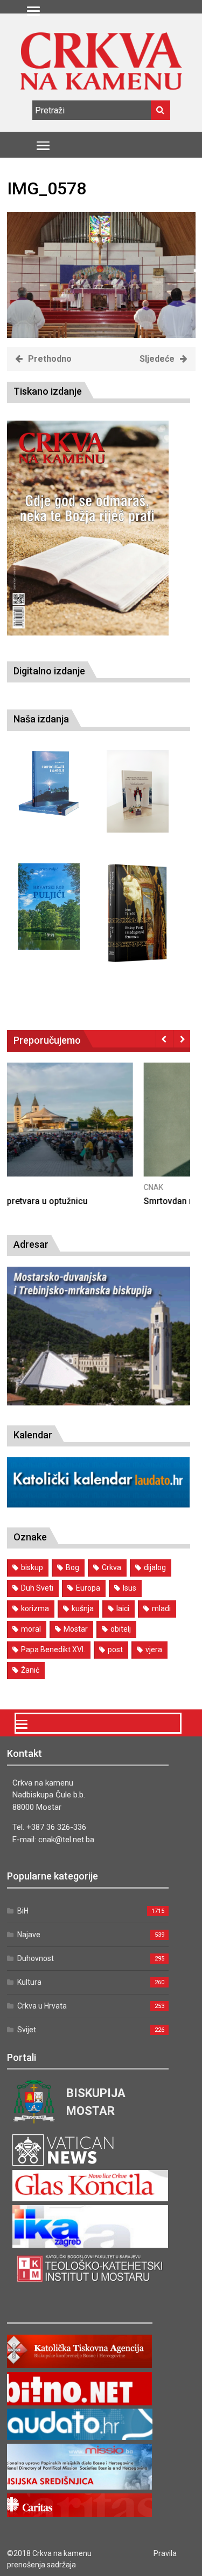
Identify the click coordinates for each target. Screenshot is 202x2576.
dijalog (155, 1567)
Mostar (76, 1629)
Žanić (30, 1670)
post (115, 1649)
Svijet (27, 2030)
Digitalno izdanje (49, 671)
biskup (32, 1567)
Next (182, 1039)
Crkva (112, 1567)
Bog (72, 1567)
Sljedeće (157, 359)
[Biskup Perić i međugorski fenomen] (138, 914)
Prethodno (50, 359)
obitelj (121, 1629)
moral (31, 1629)
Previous (165, 1039)
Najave (29, 1935)
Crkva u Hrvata (42, 2006)
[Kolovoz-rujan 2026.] (88, 528)
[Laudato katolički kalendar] (99, 1505)
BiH (23, 1911)
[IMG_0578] (101, 335)
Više (99, 1130)
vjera (154, 1649)
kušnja (83, 1608)
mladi (161, 1608)
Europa (88, 1588)
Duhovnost (36, 1958)
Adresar (31, 1244)
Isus (130, 1588)
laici (123, 1608)
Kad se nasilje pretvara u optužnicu (76, 1201)
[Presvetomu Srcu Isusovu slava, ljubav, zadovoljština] (138, 791)
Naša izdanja (41, 719)
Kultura (29, 1982)
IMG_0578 (47, 188)
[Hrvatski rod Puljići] (49, 907)
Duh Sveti (37, 1588)
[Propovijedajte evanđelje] (49, 784)
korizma (35, 1608)
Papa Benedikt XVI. (53, 1649)
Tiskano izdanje (48, 391)
